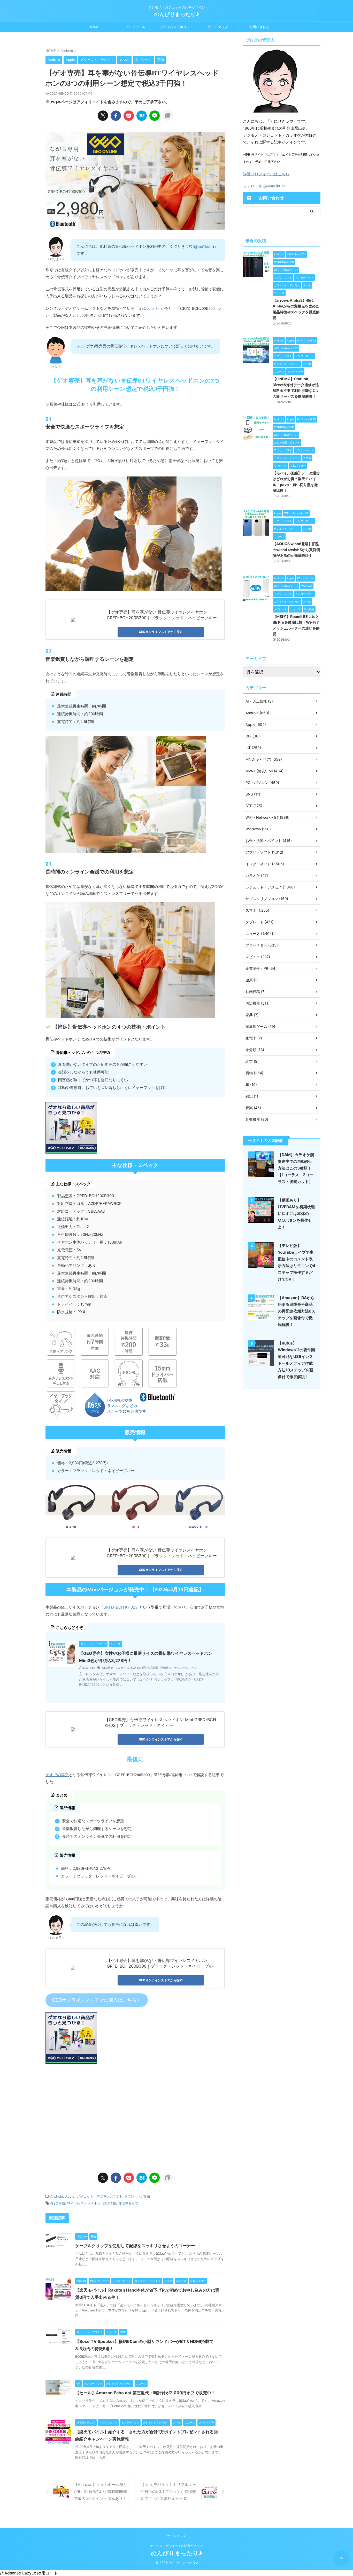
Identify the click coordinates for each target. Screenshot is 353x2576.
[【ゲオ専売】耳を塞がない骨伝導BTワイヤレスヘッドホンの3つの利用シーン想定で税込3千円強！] (142, 116)
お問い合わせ (259, 27)
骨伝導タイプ (128, 2203)
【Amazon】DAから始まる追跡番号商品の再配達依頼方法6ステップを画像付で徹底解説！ (297, 1311)
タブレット (133, 2196)
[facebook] (116, 116)
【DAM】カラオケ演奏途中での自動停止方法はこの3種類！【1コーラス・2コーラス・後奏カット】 (296, 1168)
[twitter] (103, 116)
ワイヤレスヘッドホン (84, 2203)
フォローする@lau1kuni (264, 186)
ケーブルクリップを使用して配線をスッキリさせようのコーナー (135, 2246)
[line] (155, 116)
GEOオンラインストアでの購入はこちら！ (97, 2000)
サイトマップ (218, 27)
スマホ (117, 2196)
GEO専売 (108, 1668)
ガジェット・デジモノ (93, 2196)
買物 (147, 2196)
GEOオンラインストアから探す (161, 632)
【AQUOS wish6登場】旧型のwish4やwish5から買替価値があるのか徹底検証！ (296, 550)
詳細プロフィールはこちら (266, 174)
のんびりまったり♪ (177, 14)
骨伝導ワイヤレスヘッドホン (179, 1668)
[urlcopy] (167, 116)
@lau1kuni (203, 246)
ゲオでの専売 (57, 1775)
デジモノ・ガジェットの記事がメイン (177, 2546)
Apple (70, 2196)
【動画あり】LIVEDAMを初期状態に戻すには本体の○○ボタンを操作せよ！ (296, 1214)
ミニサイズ (122, 1668)
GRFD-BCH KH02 (119, 1607)
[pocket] (129, 116)
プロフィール (135, 27)
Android (57, 2196)
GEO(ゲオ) (148, 308)
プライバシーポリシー (177, 27)
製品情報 (153, 1668)
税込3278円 (138, 1668)
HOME (94, 27)
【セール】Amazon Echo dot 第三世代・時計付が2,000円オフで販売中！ (145, 2393)
